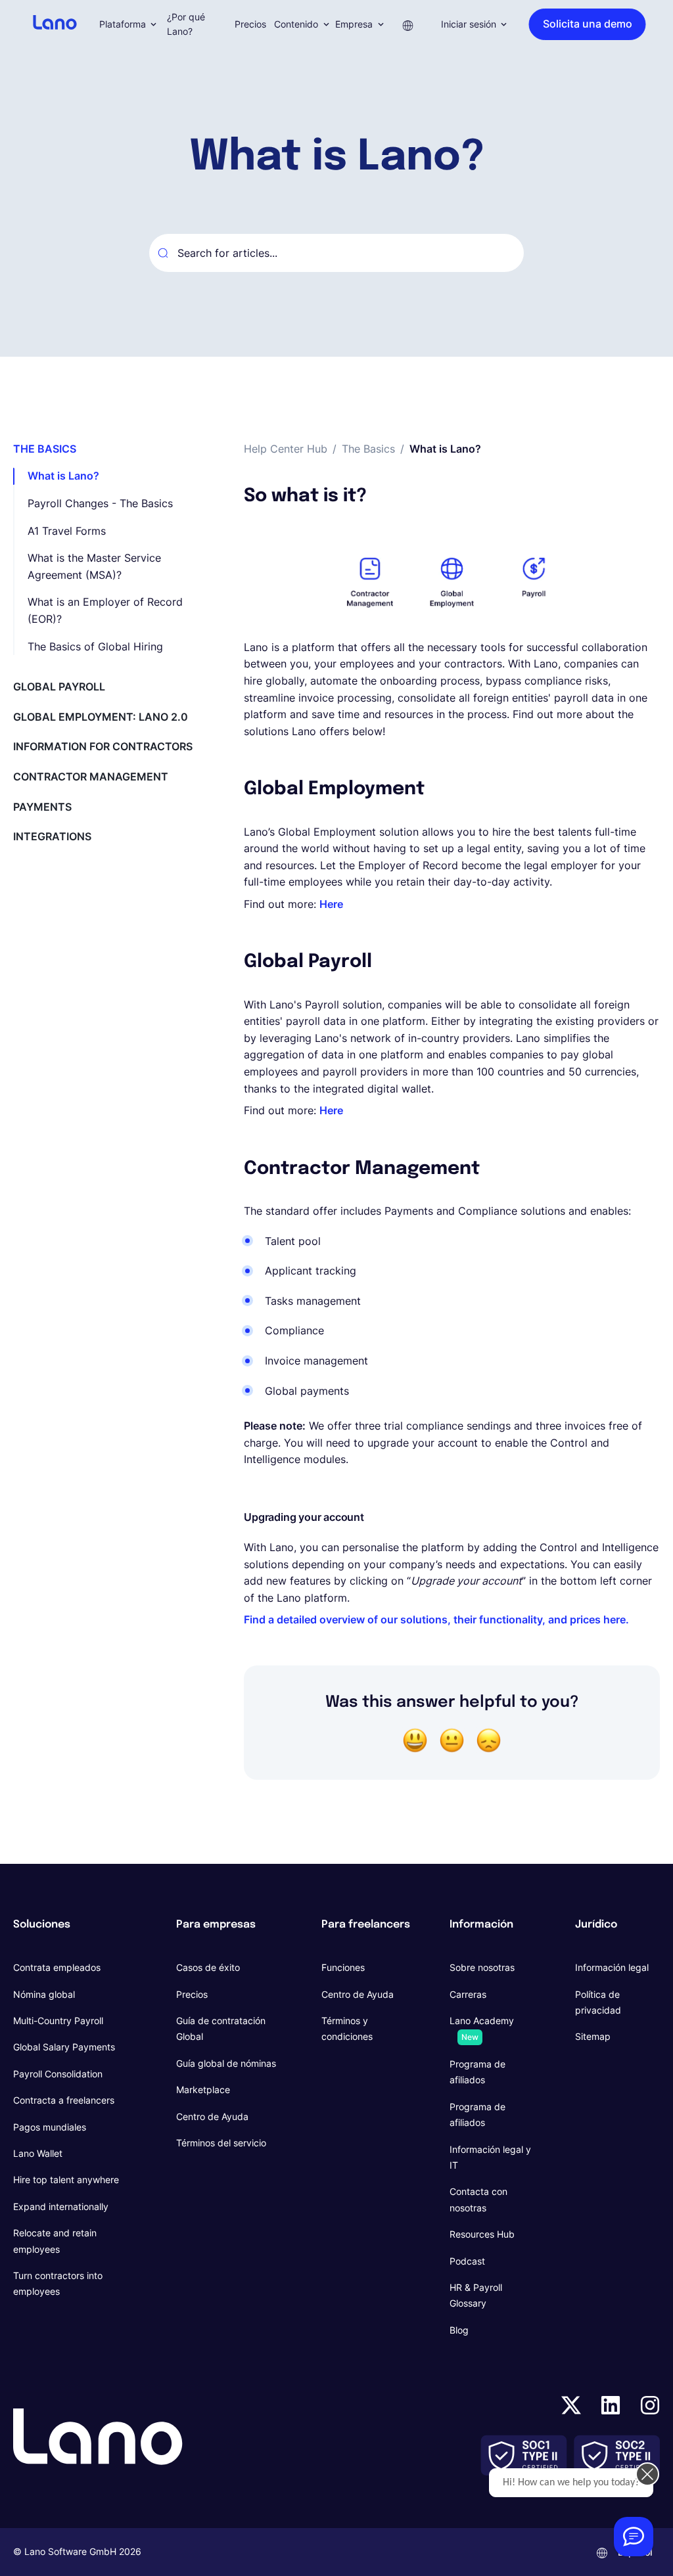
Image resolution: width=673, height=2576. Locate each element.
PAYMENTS (42, 807)
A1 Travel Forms (67, 531)
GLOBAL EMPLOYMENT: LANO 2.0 (101, 717)
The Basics (368, 449)
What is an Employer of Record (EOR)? (105, 610)
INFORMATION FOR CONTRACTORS (103, 746)
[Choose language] (408, 24)
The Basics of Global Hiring (95, 646)
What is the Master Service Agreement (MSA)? (94, 566)
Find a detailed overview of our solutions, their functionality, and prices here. (436, 1619)
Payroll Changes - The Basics (100, 503)
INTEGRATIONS (52, 836)
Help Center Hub (286, 449)
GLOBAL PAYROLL (59, 687)
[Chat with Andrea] (634, 2537)
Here (331, 904)
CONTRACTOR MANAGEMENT (91, 777)
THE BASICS (45, 449)
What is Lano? (63, 476)
